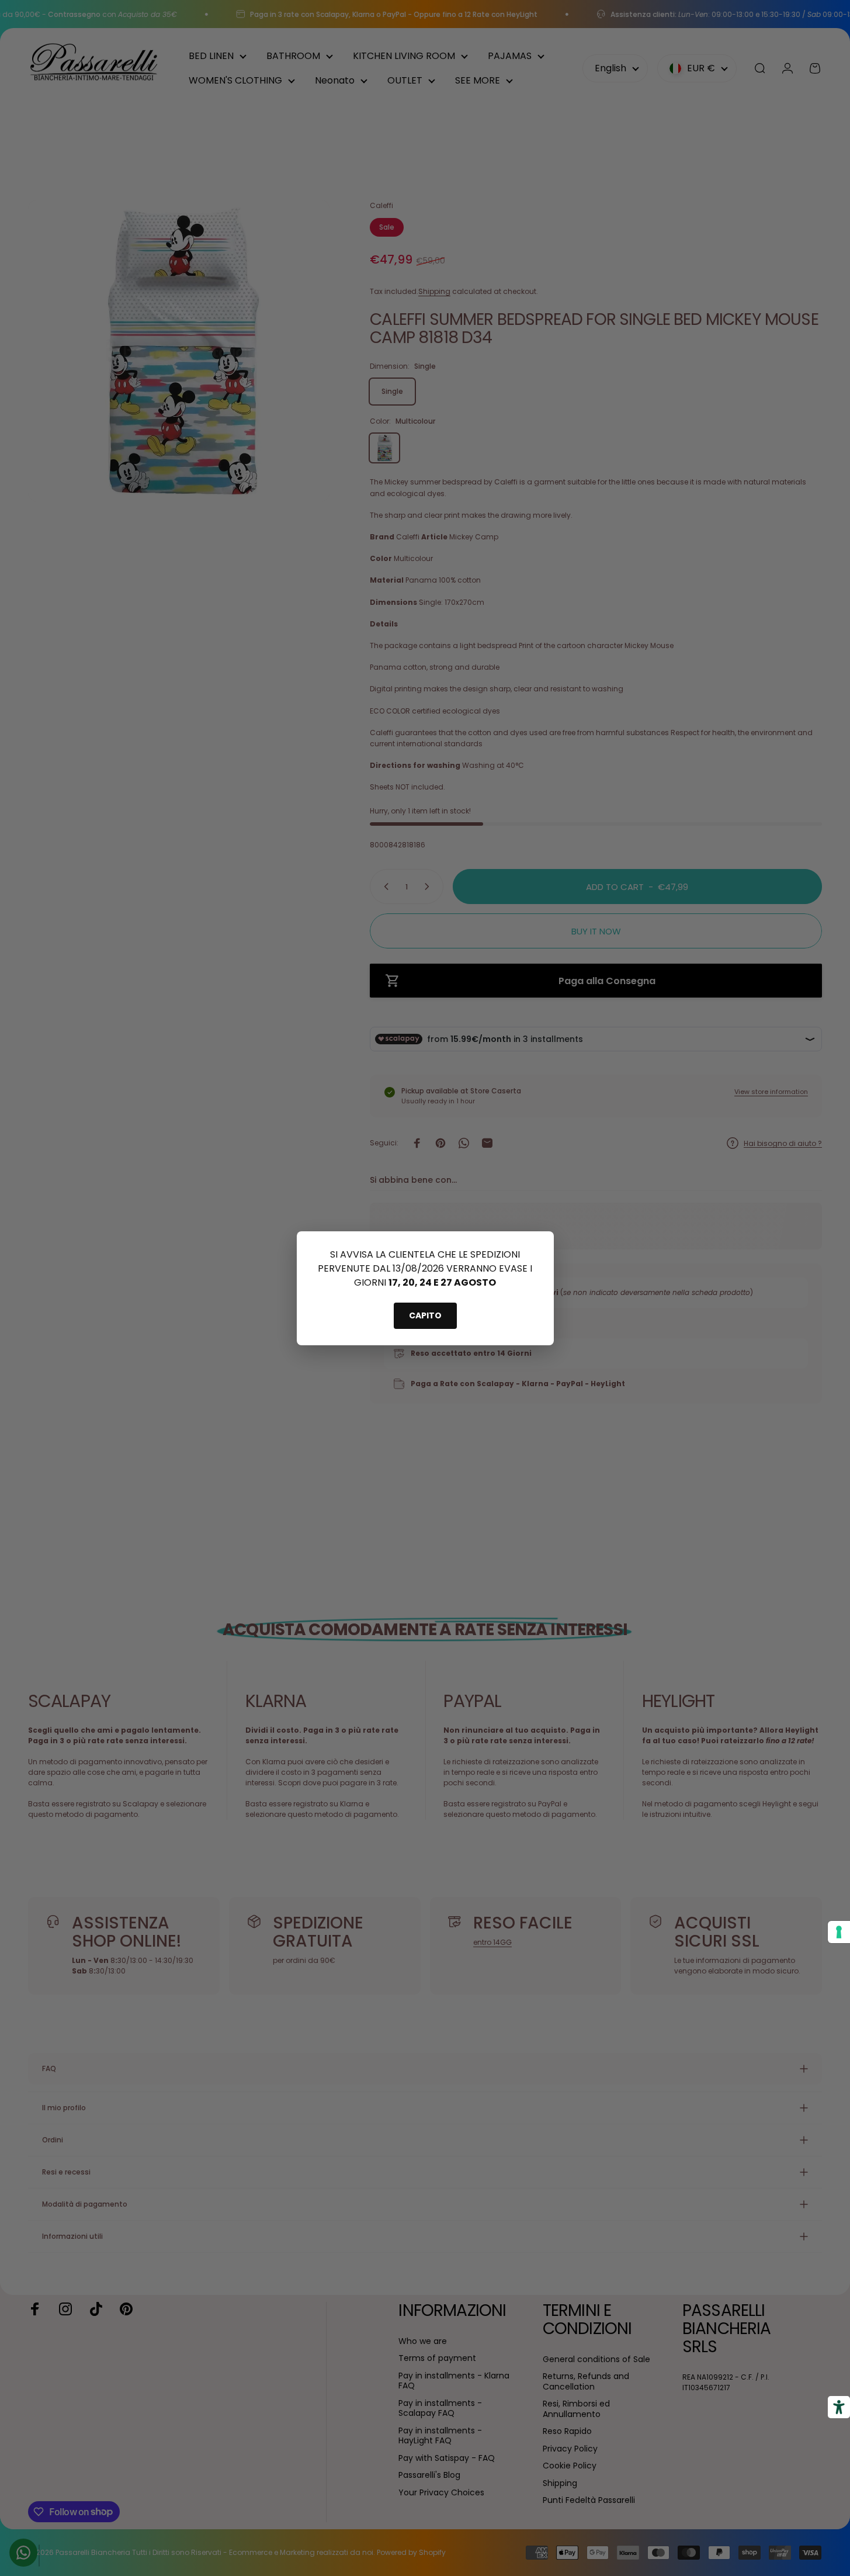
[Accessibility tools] (839, 2407)
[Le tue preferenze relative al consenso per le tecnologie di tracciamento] (839, 1932)
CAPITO (425, 1315)
